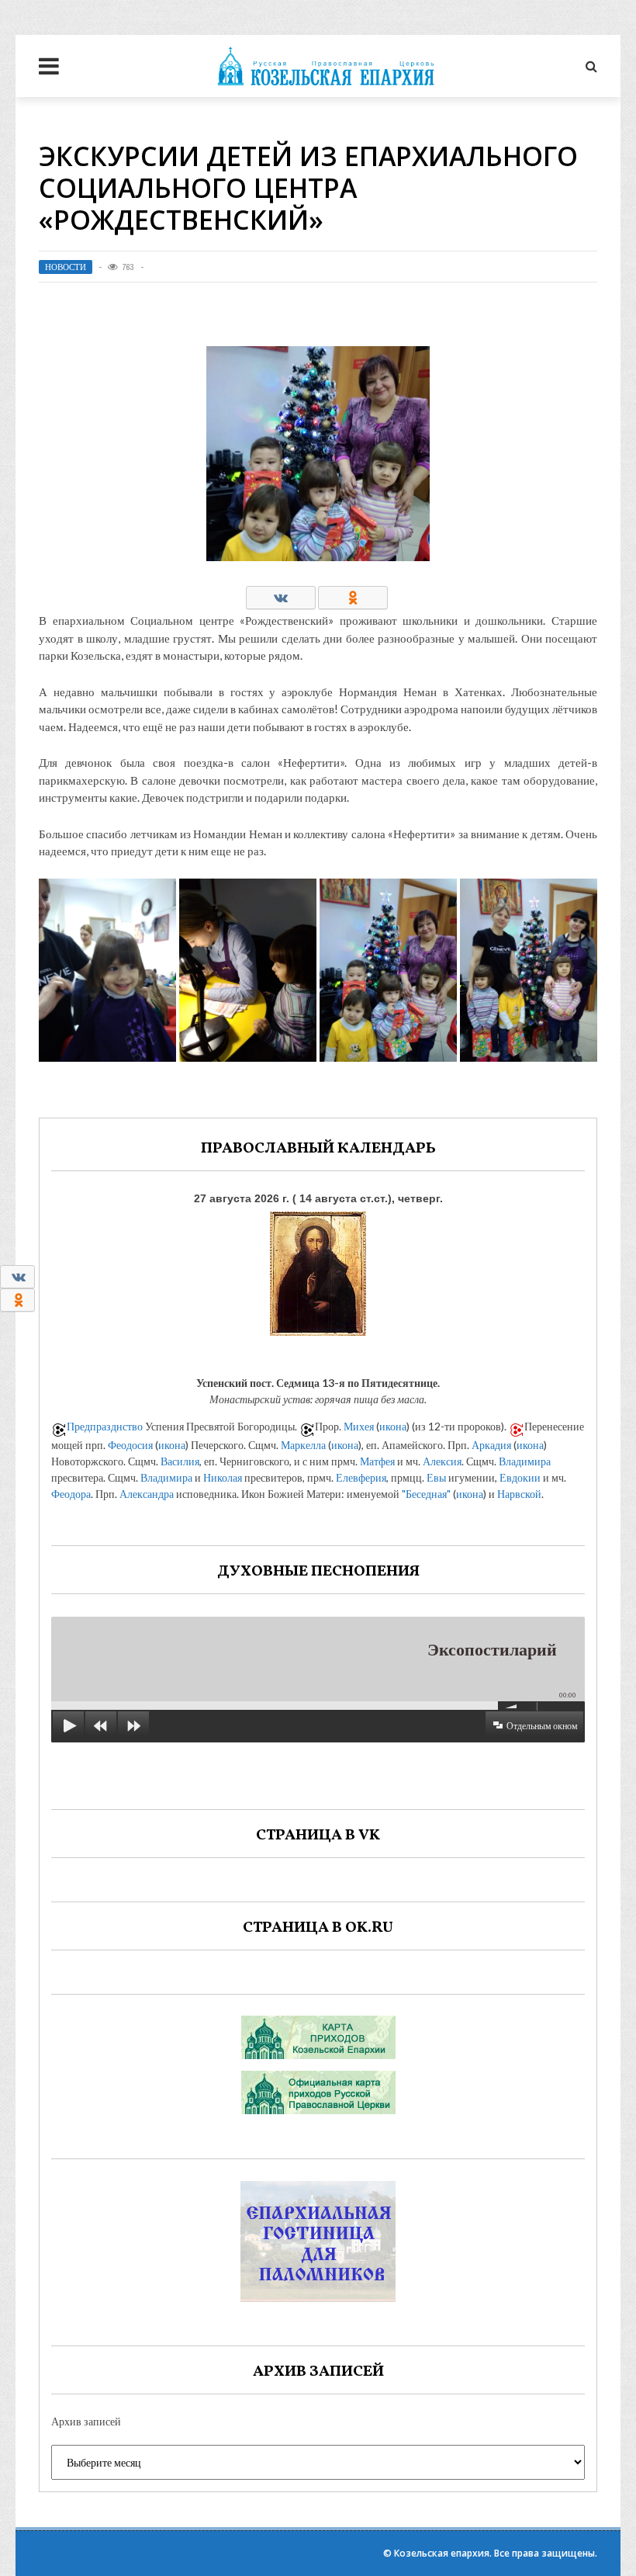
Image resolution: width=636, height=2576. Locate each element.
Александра (147, 1494)
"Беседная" (426, 1494)
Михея (359, 1426)
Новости (66, 267)
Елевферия (361, 1477)
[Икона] (318, 1270)
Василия (180, 1461)
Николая (223, 1477)
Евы (436, 1477)
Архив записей (86, 2421)
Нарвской (519, 1494)
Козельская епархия (442, 2553)
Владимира (525, 1461)
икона (393, 1426)
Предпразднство (105, 1426)
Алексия (442, 1461)
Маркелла (303, 1445)
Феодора (71, 1494)
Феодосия (130, 1445)
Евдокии (520, 1477)
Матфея (377, 1461)
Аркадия (491, 1445)
